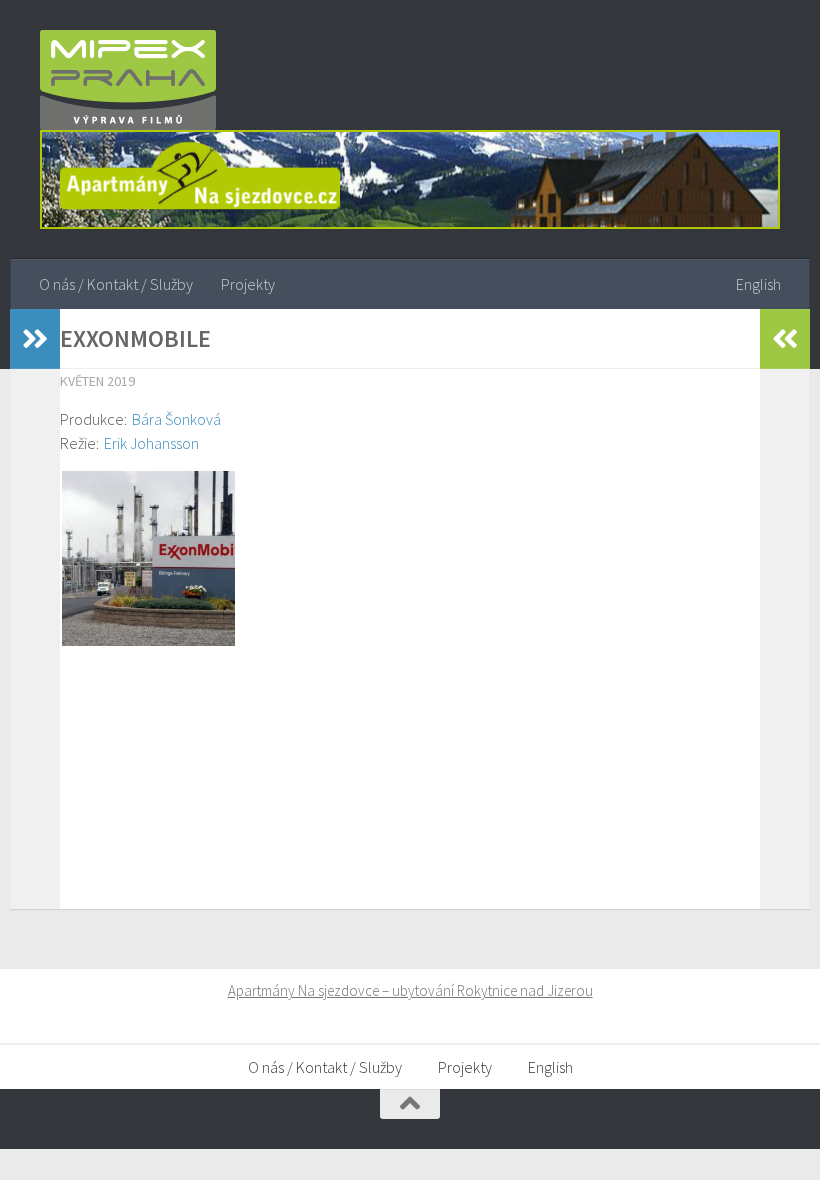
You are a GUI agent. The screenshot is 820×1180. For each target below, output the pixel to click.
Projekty (248, 284)
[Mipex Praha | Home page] (128, 80)
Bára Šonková (176, 419)
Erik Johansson (151, 443)
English (758, 284)
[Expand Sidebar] (35, 339)
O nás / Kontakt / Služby (116, 284)
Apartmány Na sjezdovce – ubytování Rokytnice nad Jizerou (410, 990)
